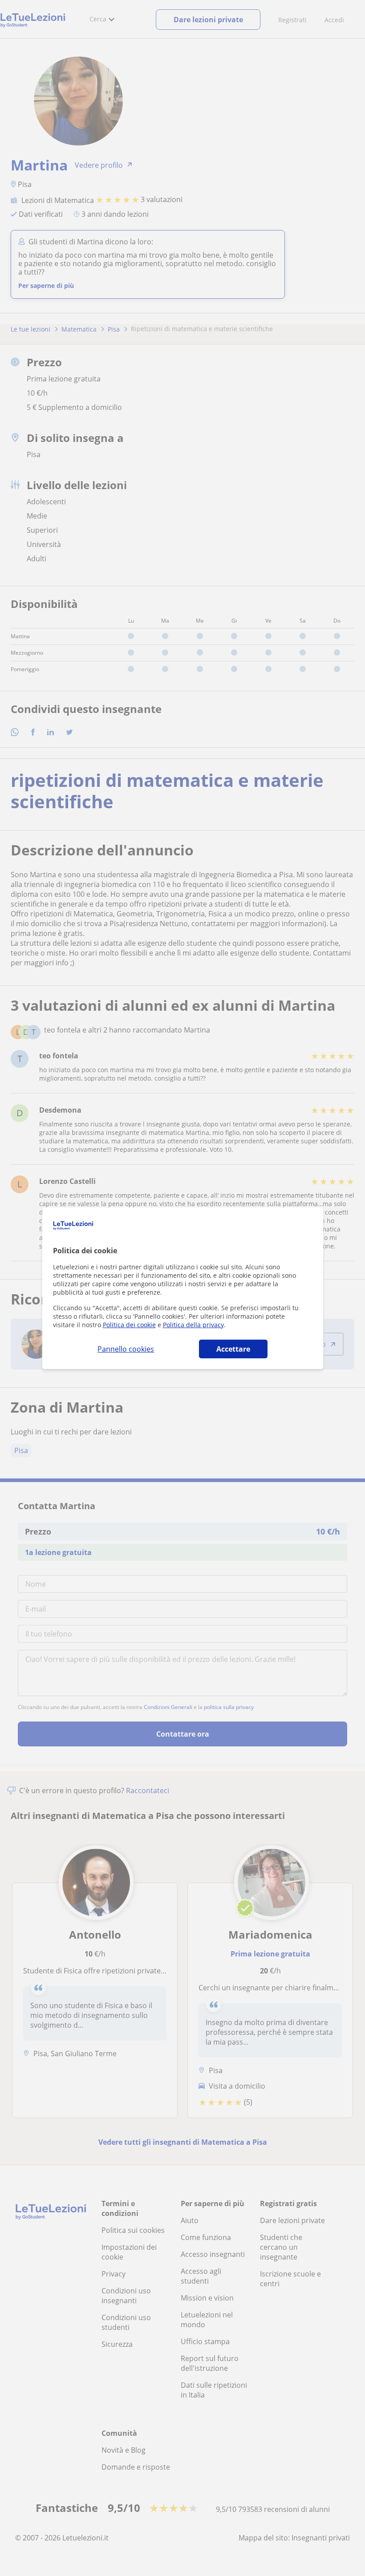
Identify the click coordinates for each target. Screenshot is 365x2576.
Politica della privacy (193, 1325)
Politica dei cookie (129, 1325)
